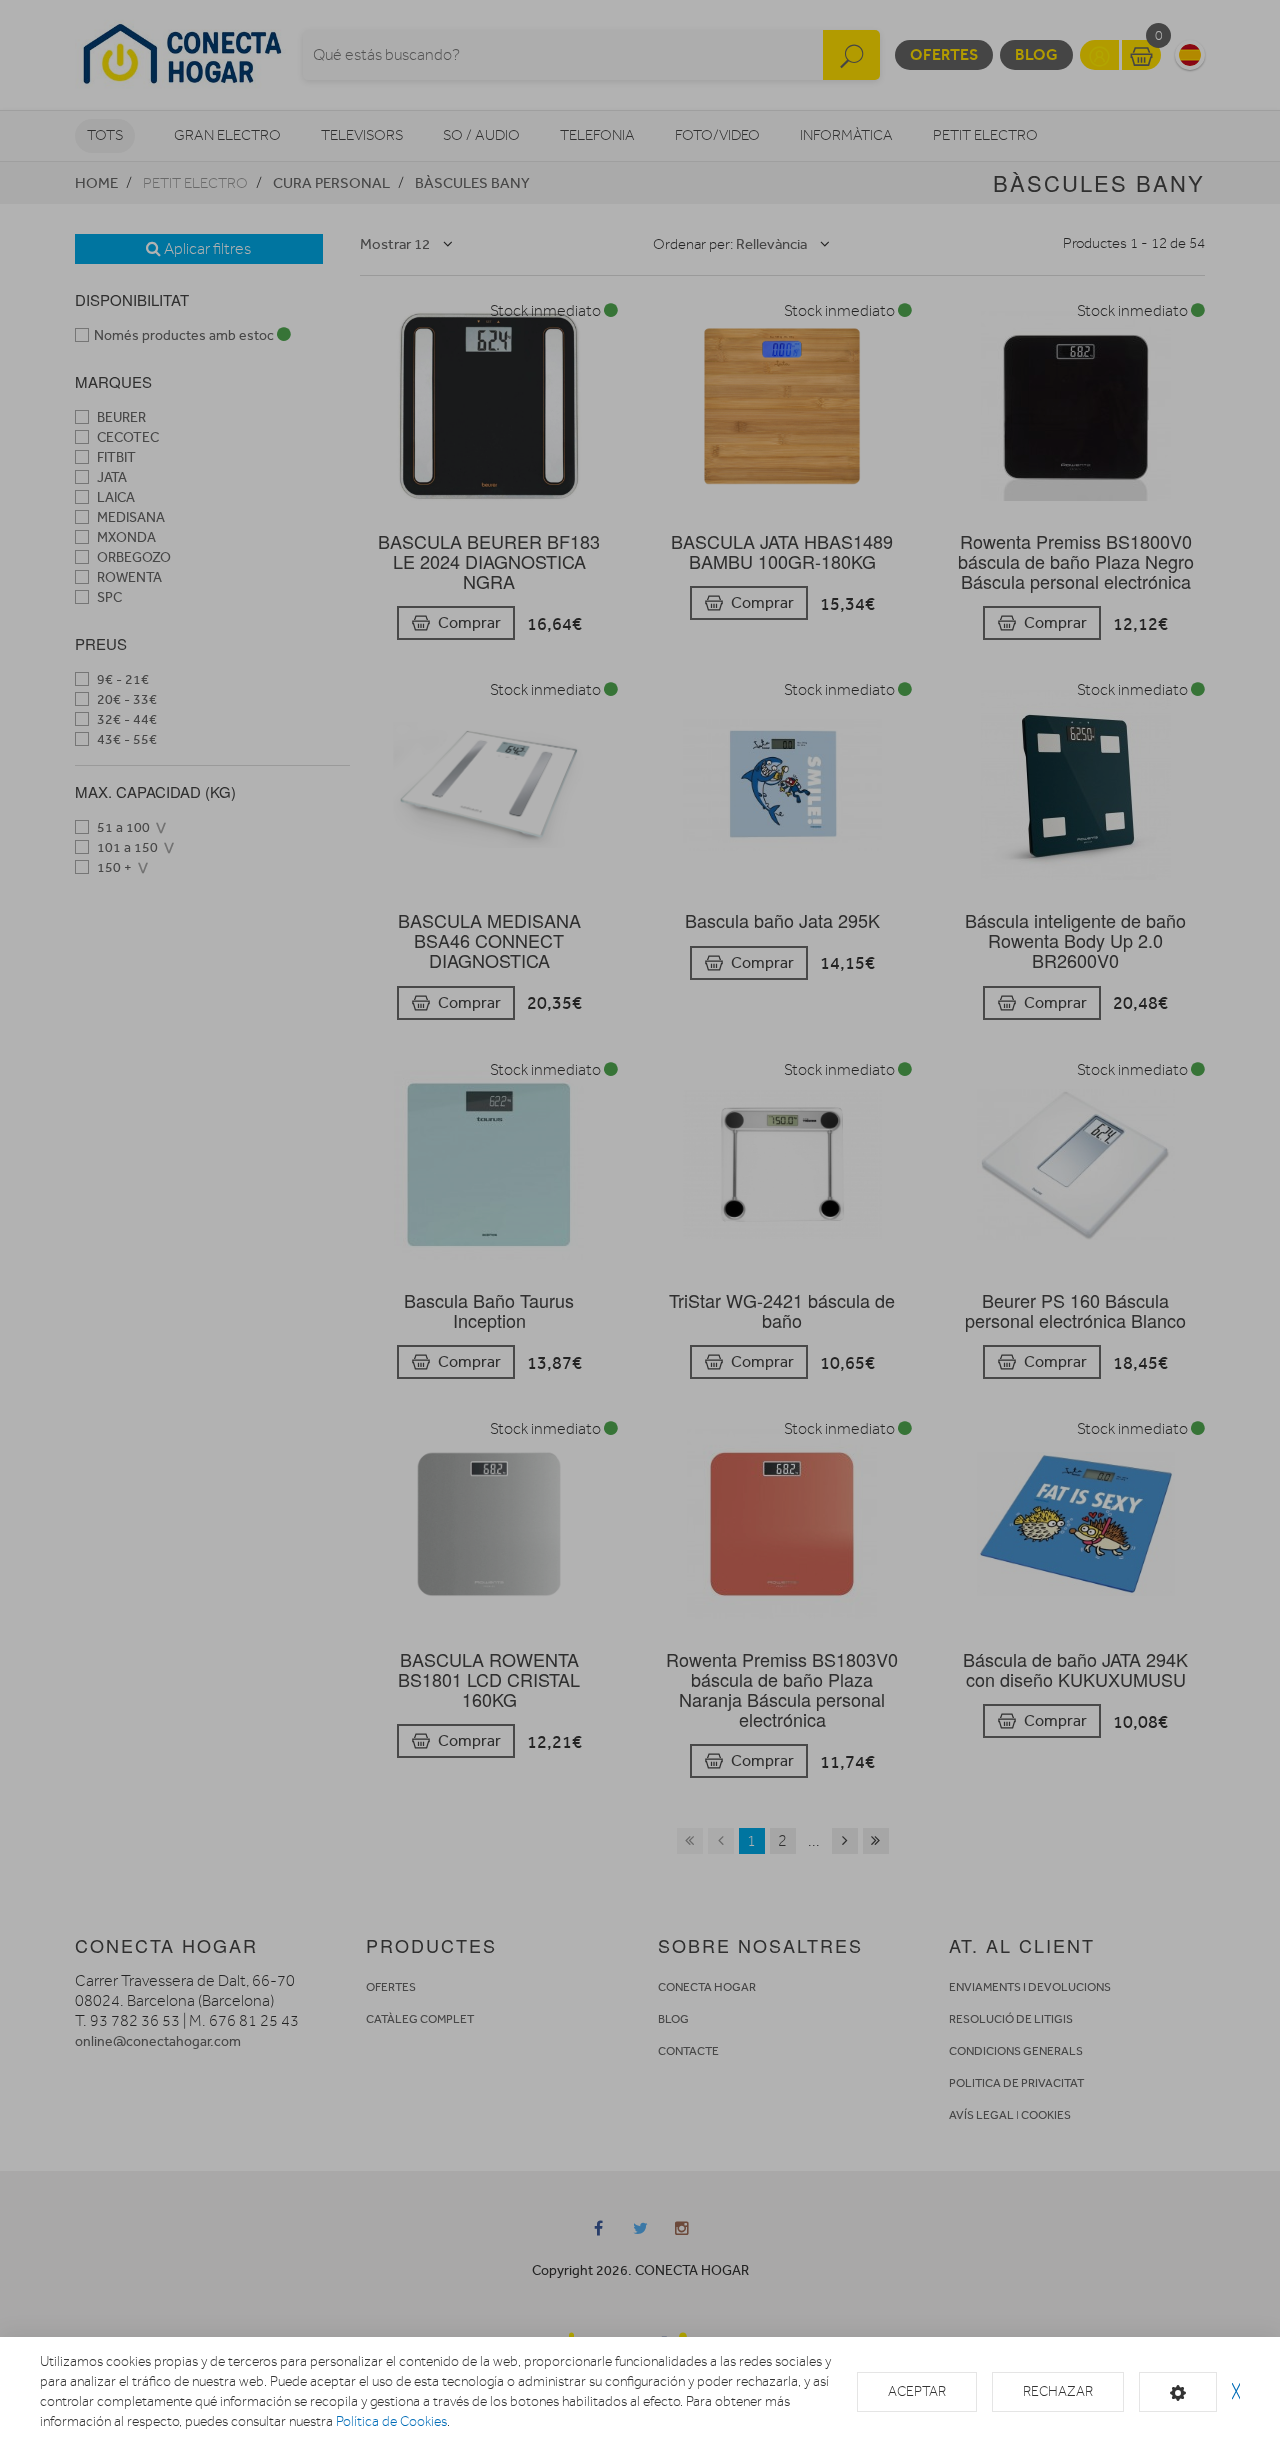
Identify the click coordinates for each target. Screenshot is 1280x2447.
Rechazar (1058, 2391)
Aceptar (917, 2391)
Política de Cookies (391, 2421)
